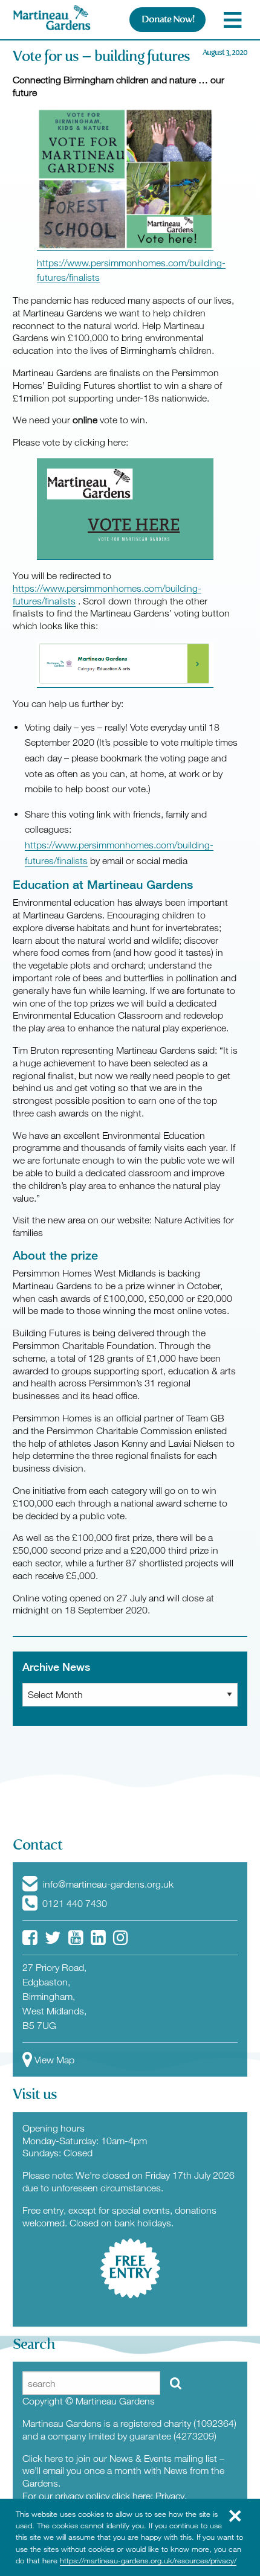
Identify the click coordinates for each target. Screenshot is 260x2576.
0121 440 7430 (73, 1903)
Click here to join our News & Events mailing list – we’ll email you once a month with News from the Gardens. (123, 2471)
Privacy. (171, 2496)
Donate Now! (168, 19)
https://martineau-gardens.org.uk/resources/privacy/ (148, 2560)
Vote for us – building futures (101, 56)
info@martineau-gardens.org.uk (107, 1884)
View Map (54, 2060)
